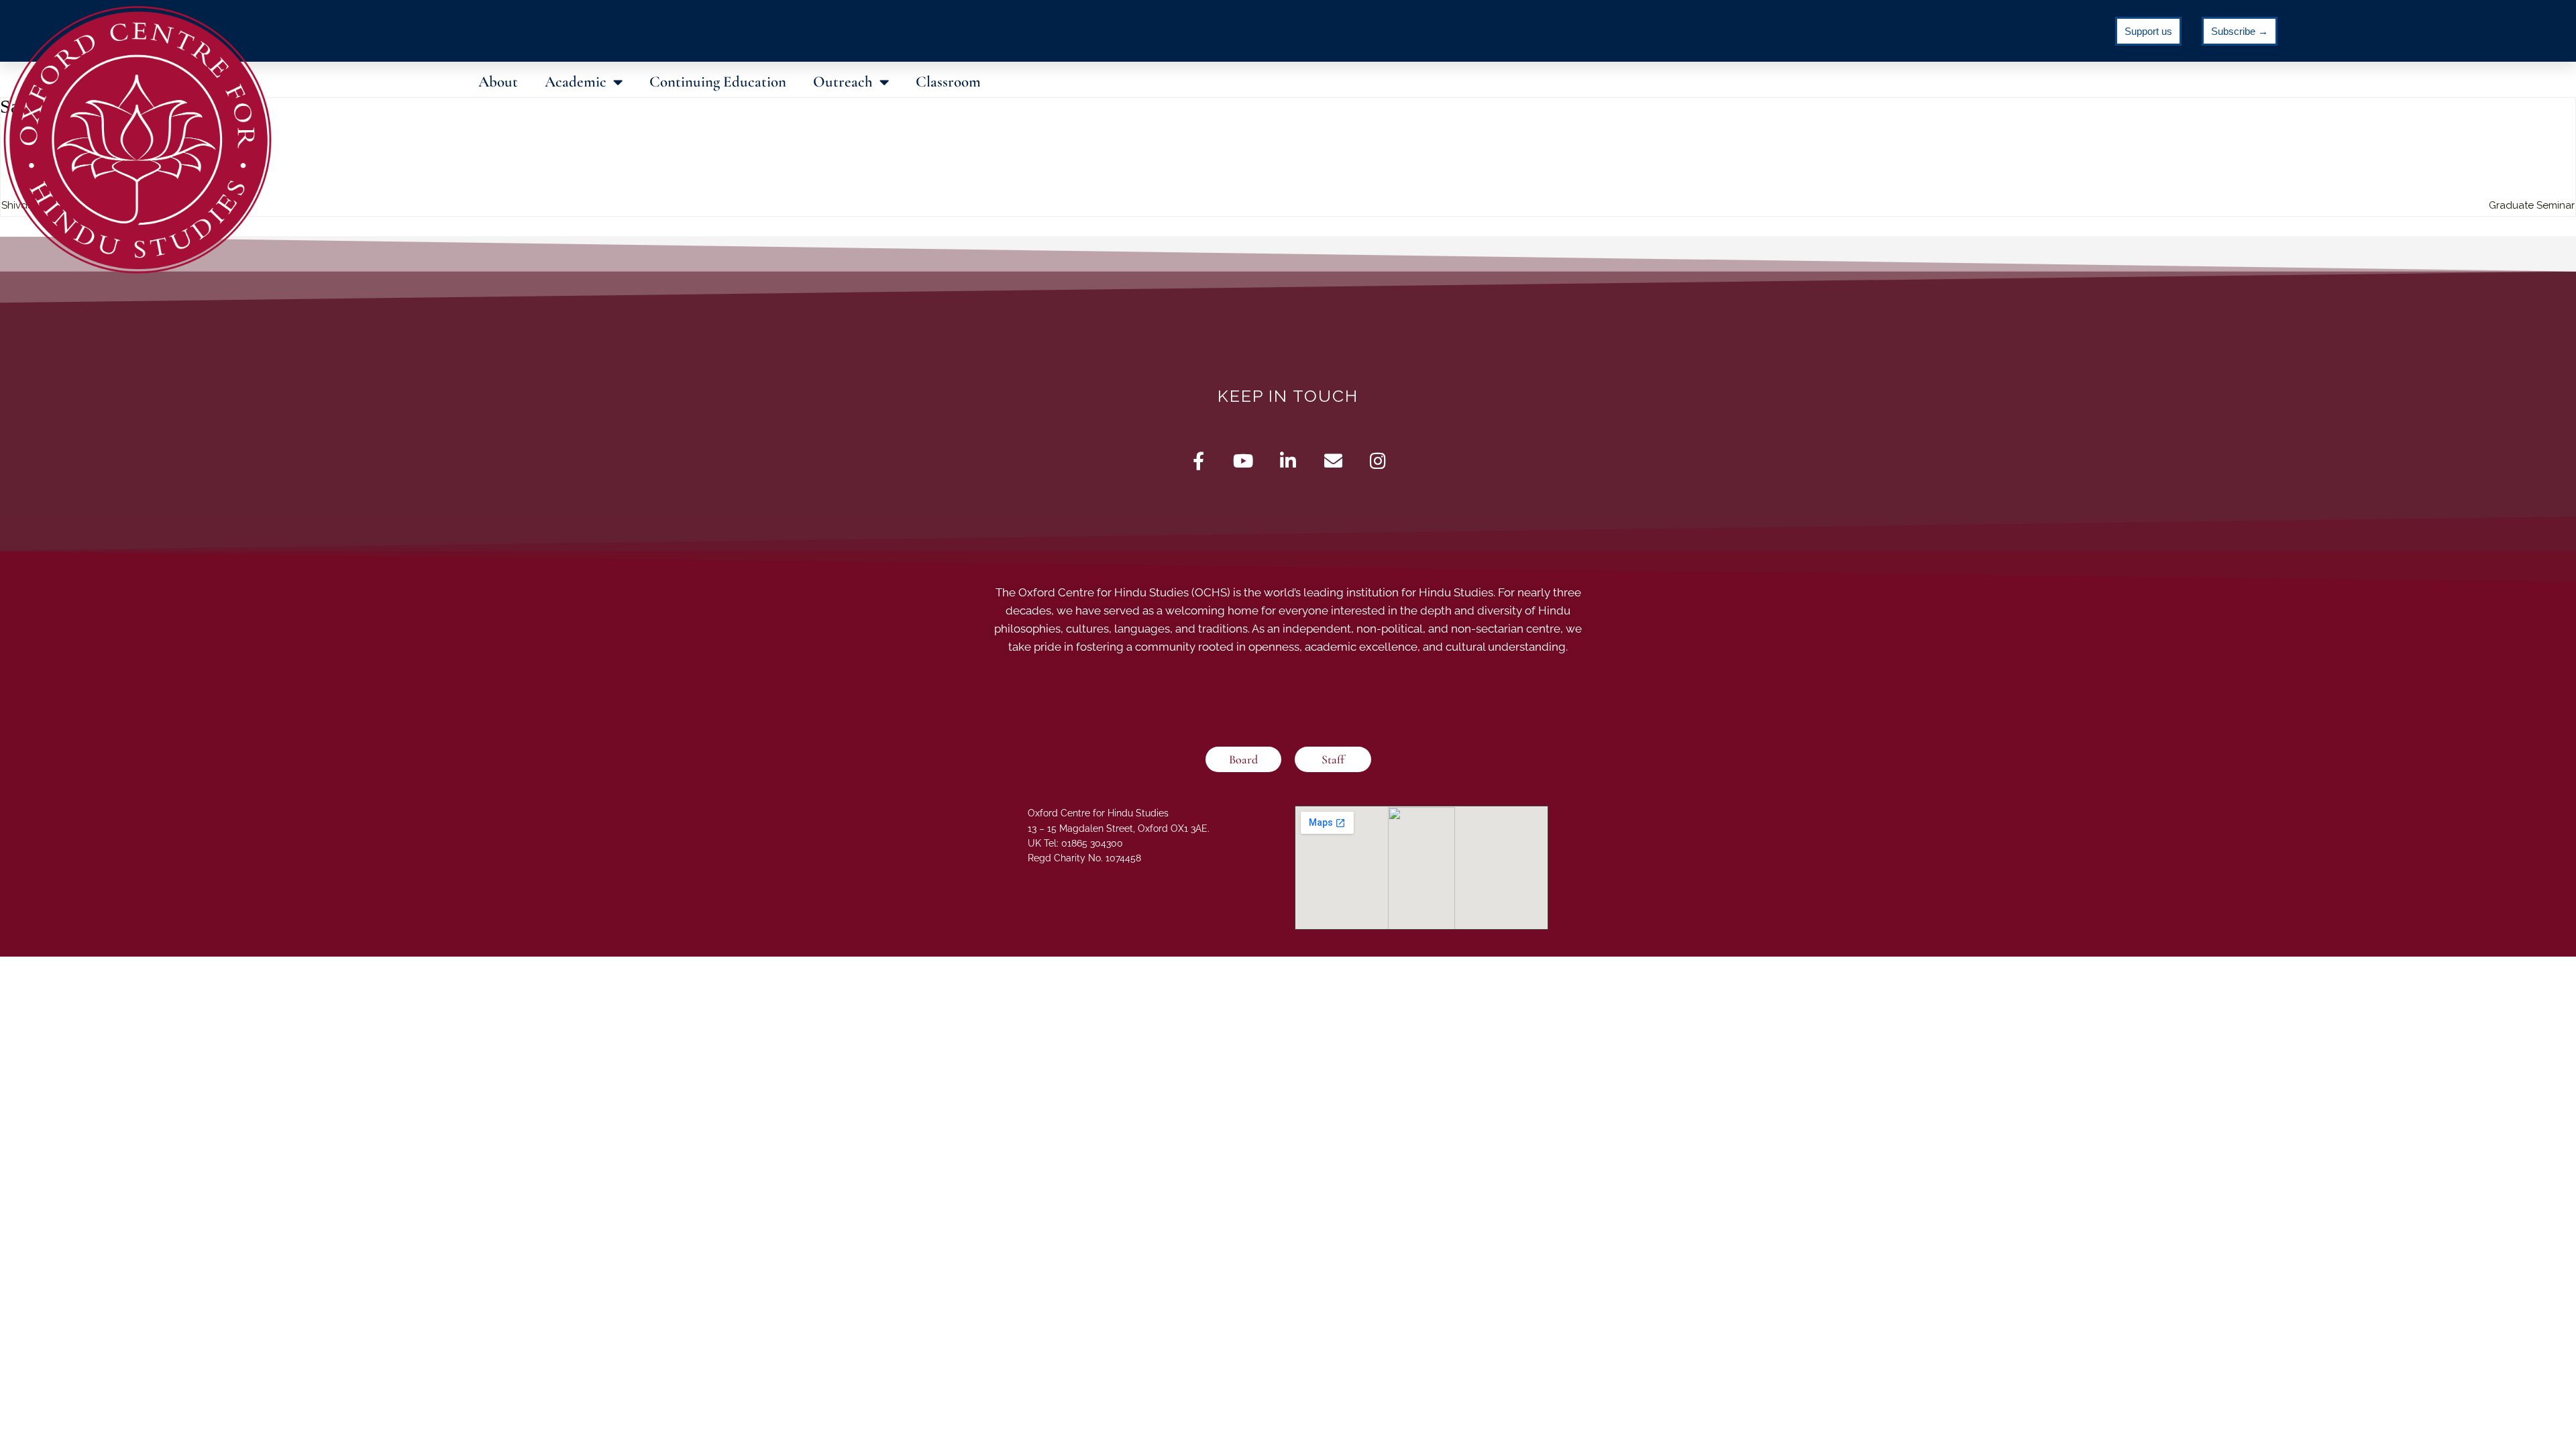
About (498, 82)
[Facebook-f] (1198, 461)
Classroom (948, 82)
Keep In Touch (1288, 396)
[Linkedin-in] (1288, 461)
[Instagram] (1378, 461)
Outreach (843, 82)
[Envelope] (1333, 461)
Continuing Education (718, 82)
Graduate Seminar (2532, 205)
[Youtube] (1243, 461)
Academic (576, 82)
